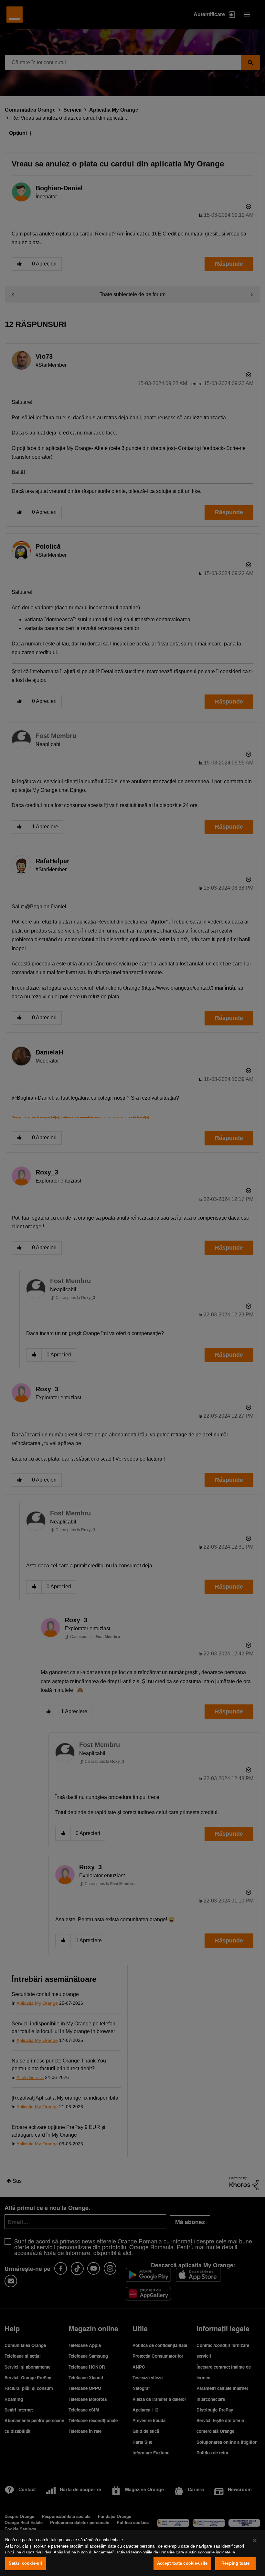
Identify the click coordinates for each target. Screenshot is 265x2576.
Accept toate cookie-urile (182, 2563)
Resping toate (235, 2563)
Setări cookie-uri (26, 2563)
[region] (132, 2553)
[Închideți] (255, 2541)
